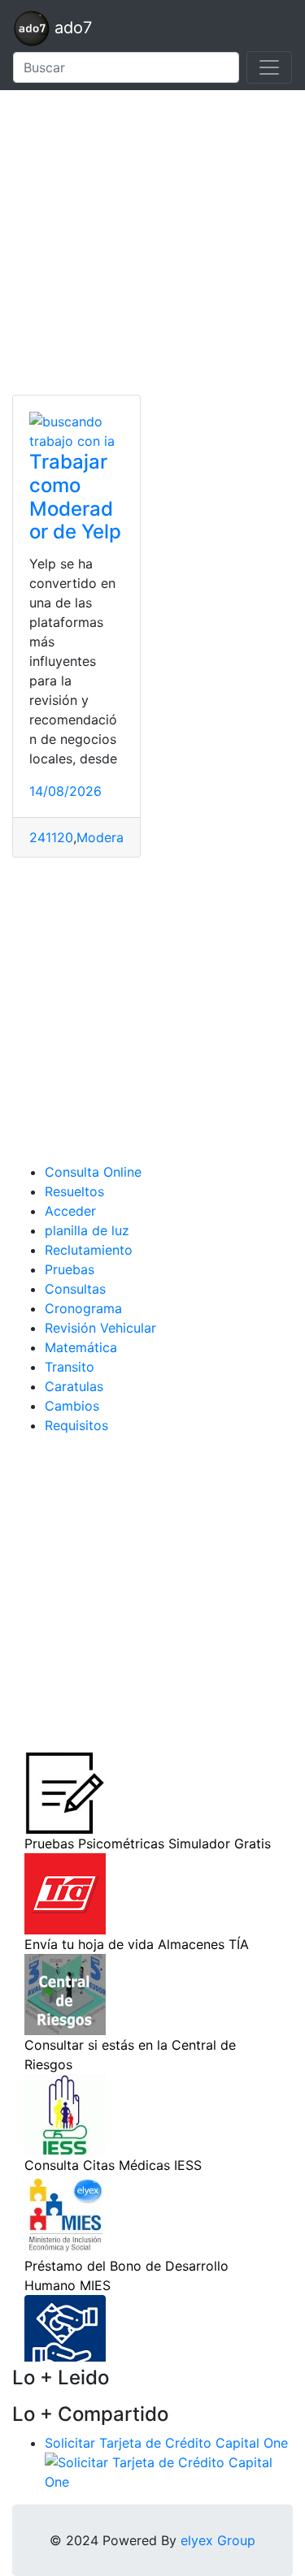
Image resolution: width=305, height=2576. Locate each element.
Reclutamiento (89, 1250)
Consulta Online (93, 1172)
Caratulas (74, 1386)
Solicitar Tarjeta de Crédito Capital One (166, 2443)
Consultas (75, 1289)
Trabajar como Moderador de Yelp (75, 497)
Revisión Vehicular (100, 1328)
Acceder (70, 1211)
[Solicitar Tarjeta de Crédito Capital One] (169, 2470)
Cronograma (83, 1308)
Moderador (111, 837)
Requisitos (76, 1425)
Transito (70, 1367)
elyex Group (218, 2540)
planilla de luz (87, 1230)
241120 (51, 837)
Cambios (72, 1406)
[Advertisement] (152, 242)
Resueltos (74, 1191)
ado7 (71, 28)
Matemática (81, 1347)
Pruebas (70, 1269)
